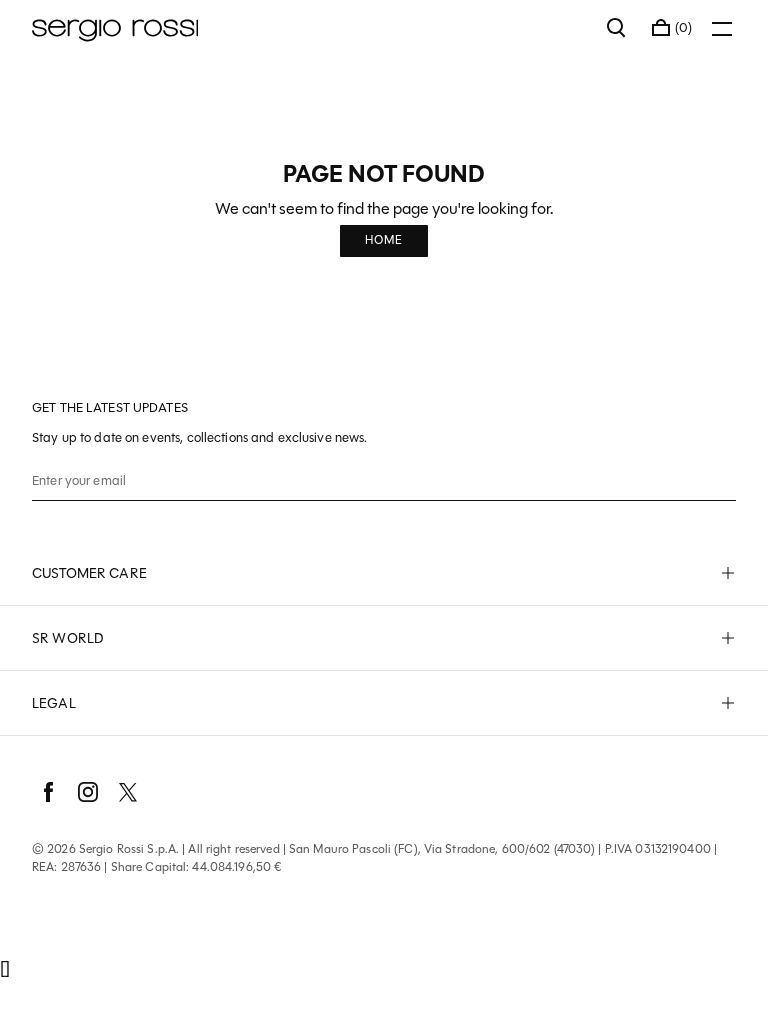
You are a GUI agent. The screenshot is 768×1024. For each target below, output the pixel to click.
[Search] (617, 28)
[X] (128, 792)
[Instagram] (88, 792)
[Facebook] (48, 792)
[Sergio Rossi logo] (309, 28)
